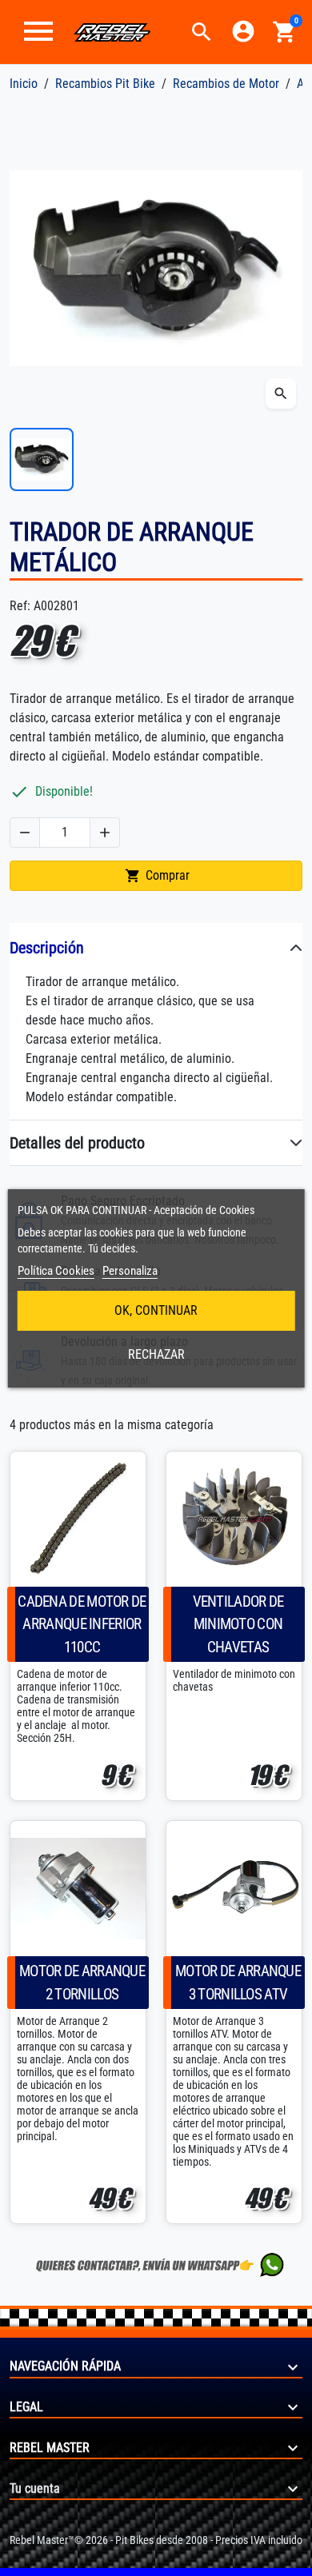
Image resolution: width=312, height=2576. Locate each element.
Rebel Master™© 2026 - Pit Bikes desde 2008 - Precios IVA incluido (156, 2540)
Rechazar (156, 1354)
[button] (202, 32)
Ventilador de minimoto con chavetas (238, 1625)
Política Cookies (56, 1271)
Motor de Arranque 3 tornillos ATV (238, 1983)
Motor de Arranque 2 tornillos (82, 1983)
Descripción (47, 948)
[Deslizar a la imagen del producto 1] (42, 460)
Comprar (157, 876)
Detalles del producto (77, 1143)
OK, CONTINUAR (156, 1310)
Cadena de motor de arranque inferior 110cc (82, 1625)
